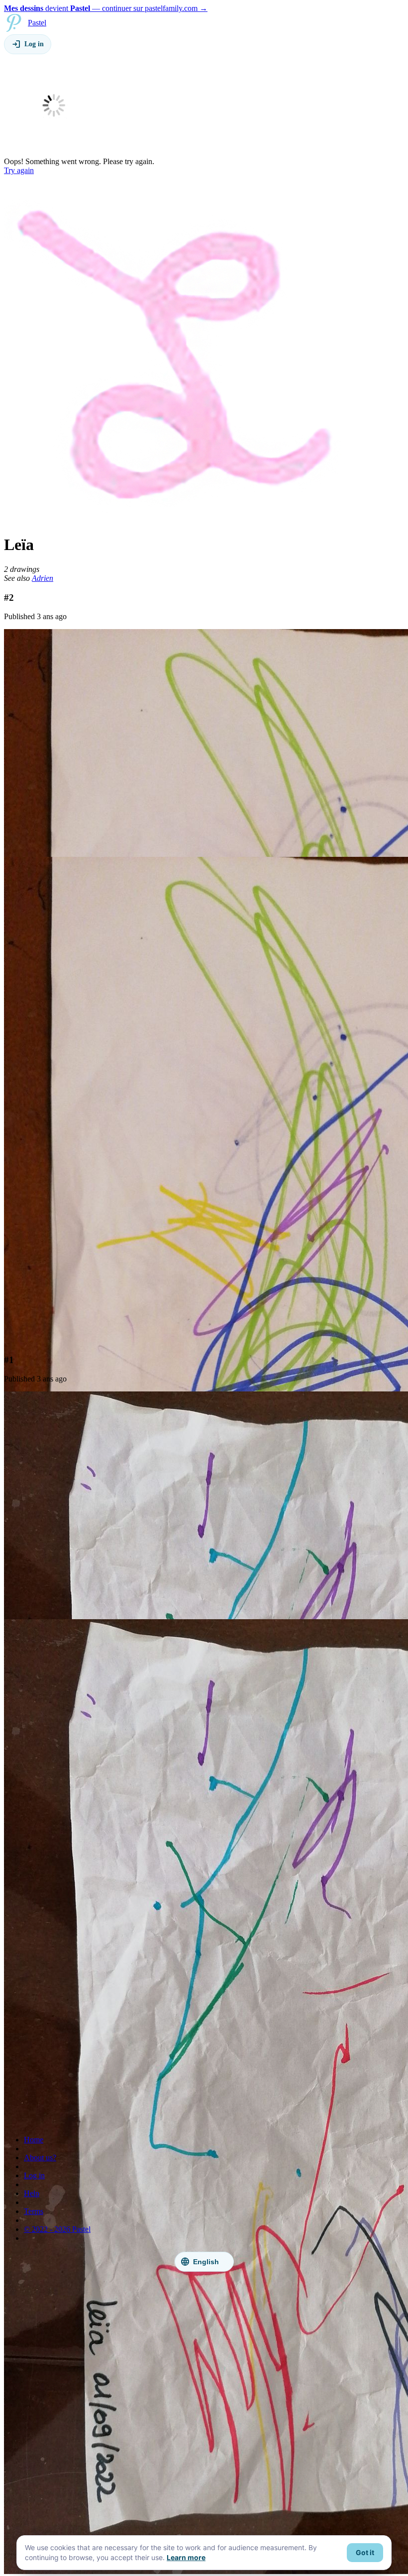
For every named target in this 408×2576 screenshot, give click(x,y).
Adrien (43, 578)
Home (34, 2140)
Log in (34, 2175)
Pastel (37, 23)
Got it (365, 2553)
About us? (40, 2158)
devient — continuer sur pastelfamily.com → (106, 8)
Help (32, 2193)
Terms (34, 2211)
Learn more (186, 2558)
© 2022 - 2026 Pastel (57, 2229)
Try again (19, 170)
